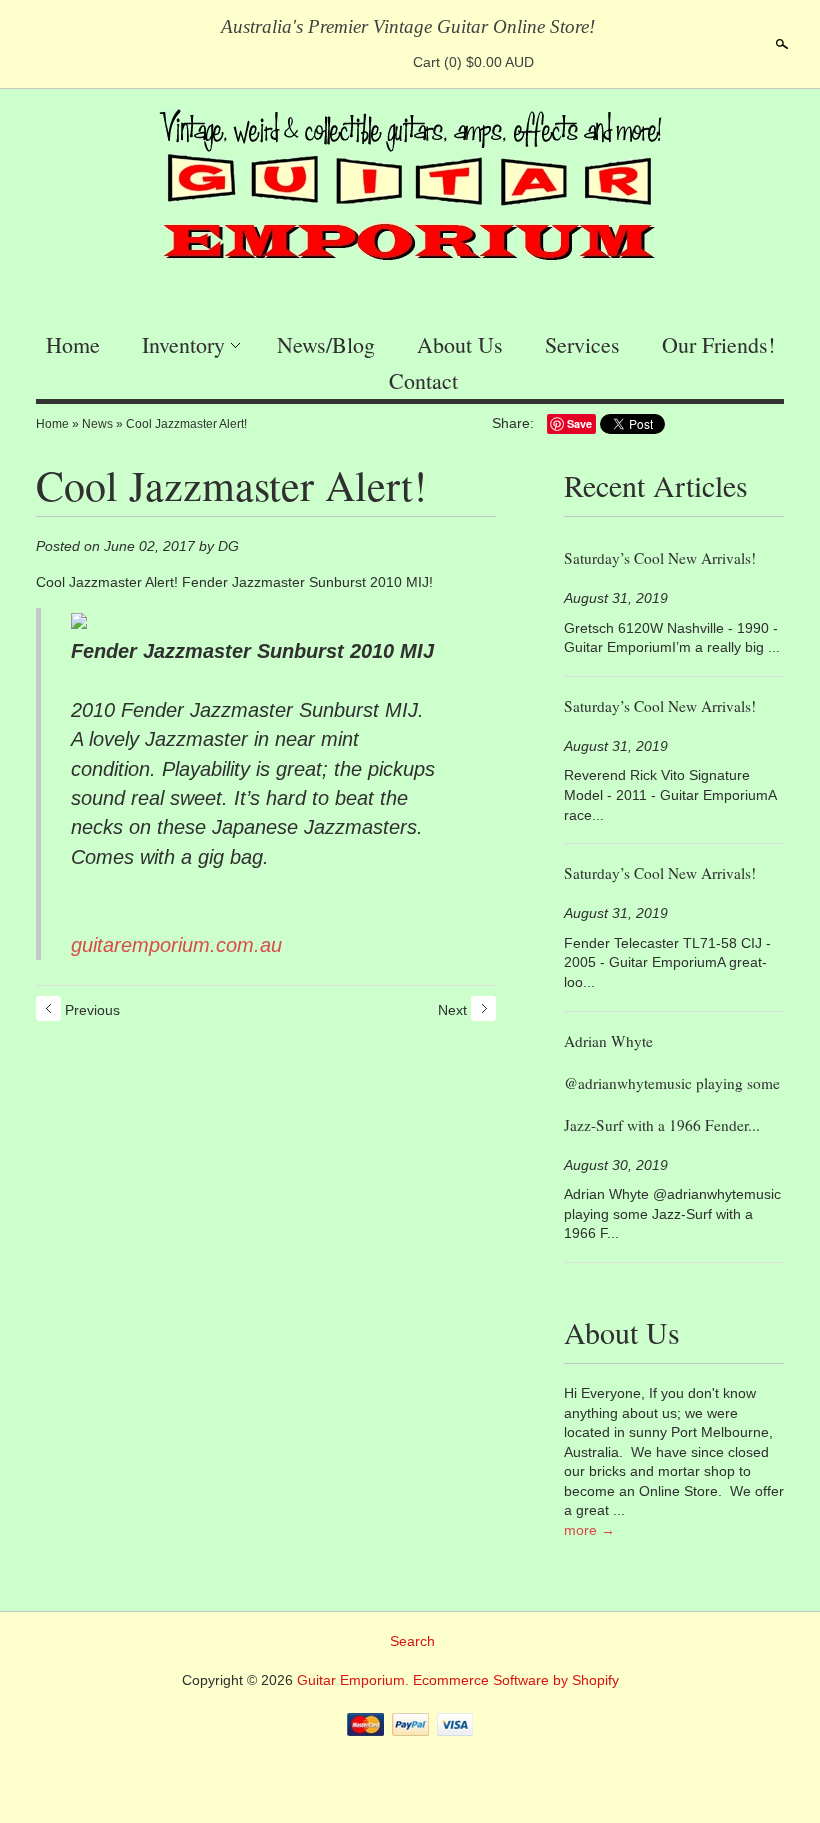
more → (589, 1530)
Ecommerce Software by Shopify (516, 1680)
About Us (460, 344)
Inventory (183, 344)
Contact (423, 380)
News (97, 424)
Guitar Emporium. (355, 1680)
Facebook (315, 62)
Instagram (383, 62)
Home (73, 344)
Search (780, 44)
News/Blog (326, 344)
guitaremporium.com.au (176, 945)
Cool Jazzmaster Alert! (186, 424)
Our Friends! (718, 344)
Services (582, 344)
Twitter (349, 62)
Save (579, 423)
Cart (473, 62)
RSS (281, 62)
